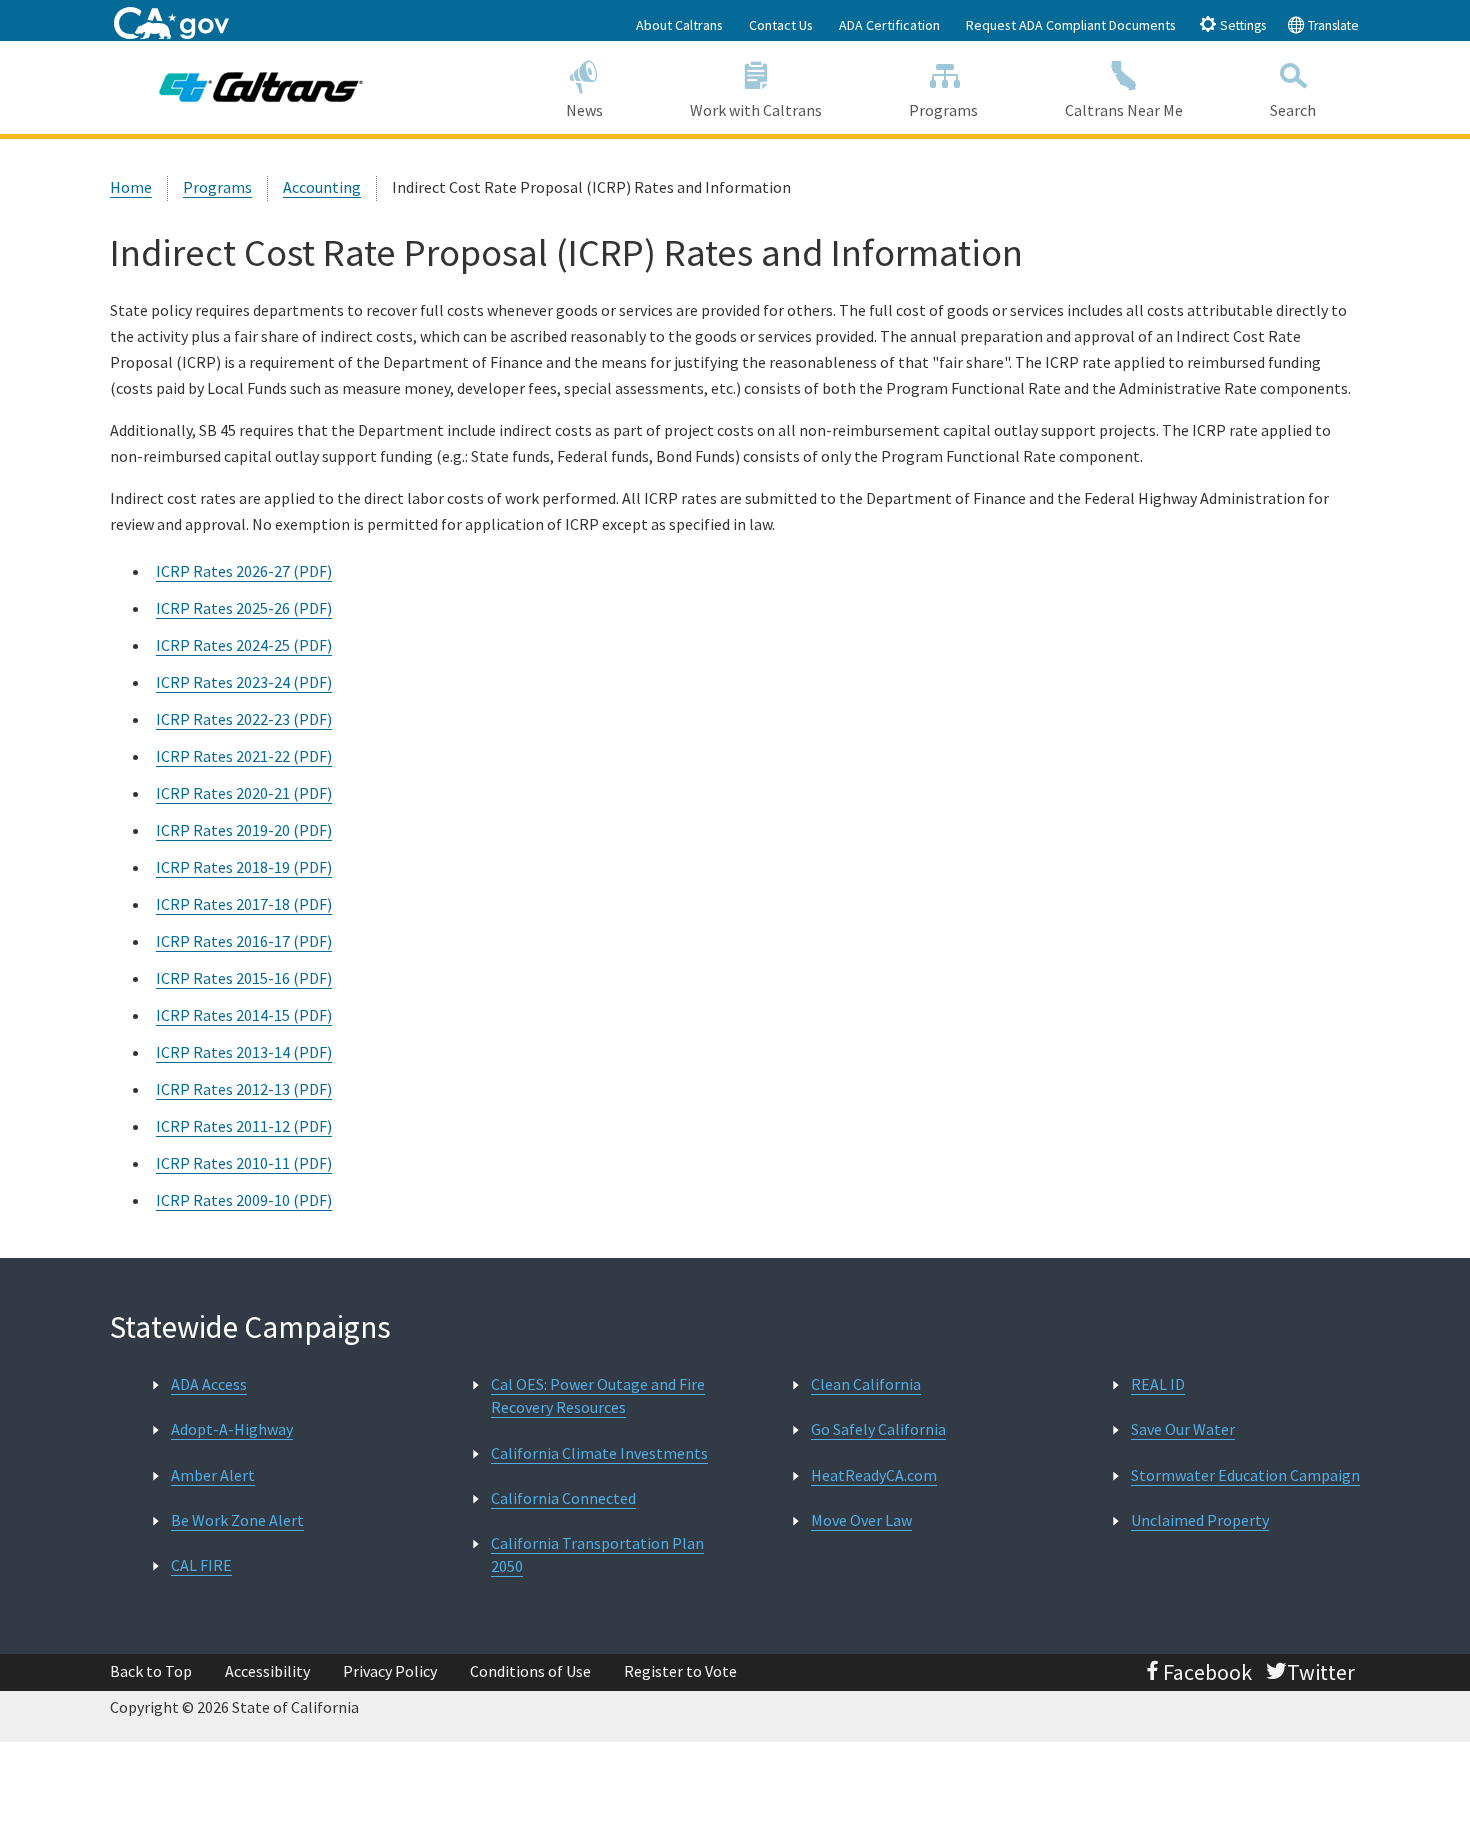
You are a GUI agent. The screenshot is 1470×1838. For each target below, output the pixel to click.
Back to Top (151, 1671)
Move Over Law (861, 1520)
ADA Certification (889, 25)
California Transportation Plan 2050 (597, 1554)
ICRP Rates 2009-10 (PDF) (244, 1200)
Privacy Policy (390, 1671)
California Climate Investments (599, 1453)
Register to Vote (680, 1671)
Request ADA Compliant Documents (1071, 25)
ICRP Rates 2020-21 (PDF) (244, 793)
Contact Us (781, 25)
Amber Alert (213, 1475)
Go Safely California (878, 1429)
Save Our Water (1183, 1429)
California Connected (563, 1498)
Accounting (322, 187)
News (584, 110)
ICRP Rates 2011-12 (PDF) (244, 1126)
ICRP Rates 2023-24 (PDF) (244, 682)
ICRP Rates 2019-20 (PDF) (244, 830)
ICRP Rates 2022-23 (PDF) (244, 719)
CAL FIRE (201, 1565)
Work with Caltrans (756, 110)
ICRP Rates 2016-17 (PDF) (244, 941)
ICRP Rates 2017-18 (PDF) (244, 904)
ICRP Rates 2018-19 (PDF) (244, 867)
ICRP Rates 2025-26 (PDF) (244, 608)
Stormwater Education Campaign (1245, 1475)
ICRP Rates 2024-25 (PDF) (244, 645)
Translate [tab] (1332, 25)
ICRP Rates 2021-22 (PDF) (244, 756)
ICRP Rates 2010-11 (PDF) (244, 1163)
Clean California (866, 1384)
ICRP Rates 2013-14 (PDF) (244, 1052)
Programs (943, 110)
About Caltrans (679, 25)
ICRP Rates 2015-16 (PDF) (244, 978)
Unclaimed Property (1200, 1520)
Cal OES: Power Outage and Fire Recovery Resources (598, 1395)
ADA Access (209, 1384)
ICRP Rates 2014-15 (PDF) (244, 1015)
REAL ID (1158, 1384)
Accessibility (267, 1671)
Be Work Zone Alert (237, 1520)
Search (1293, 110)
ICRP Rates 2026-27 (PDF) (244, 571)
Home (131, 187)
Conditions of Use (530, 1671)
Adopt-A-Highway (232, 1429)
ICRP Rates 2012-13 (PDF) (244, 1089)
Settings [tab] (1241, 25)
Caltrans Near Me (1124, 110)
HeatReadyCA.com (874, 1475)
